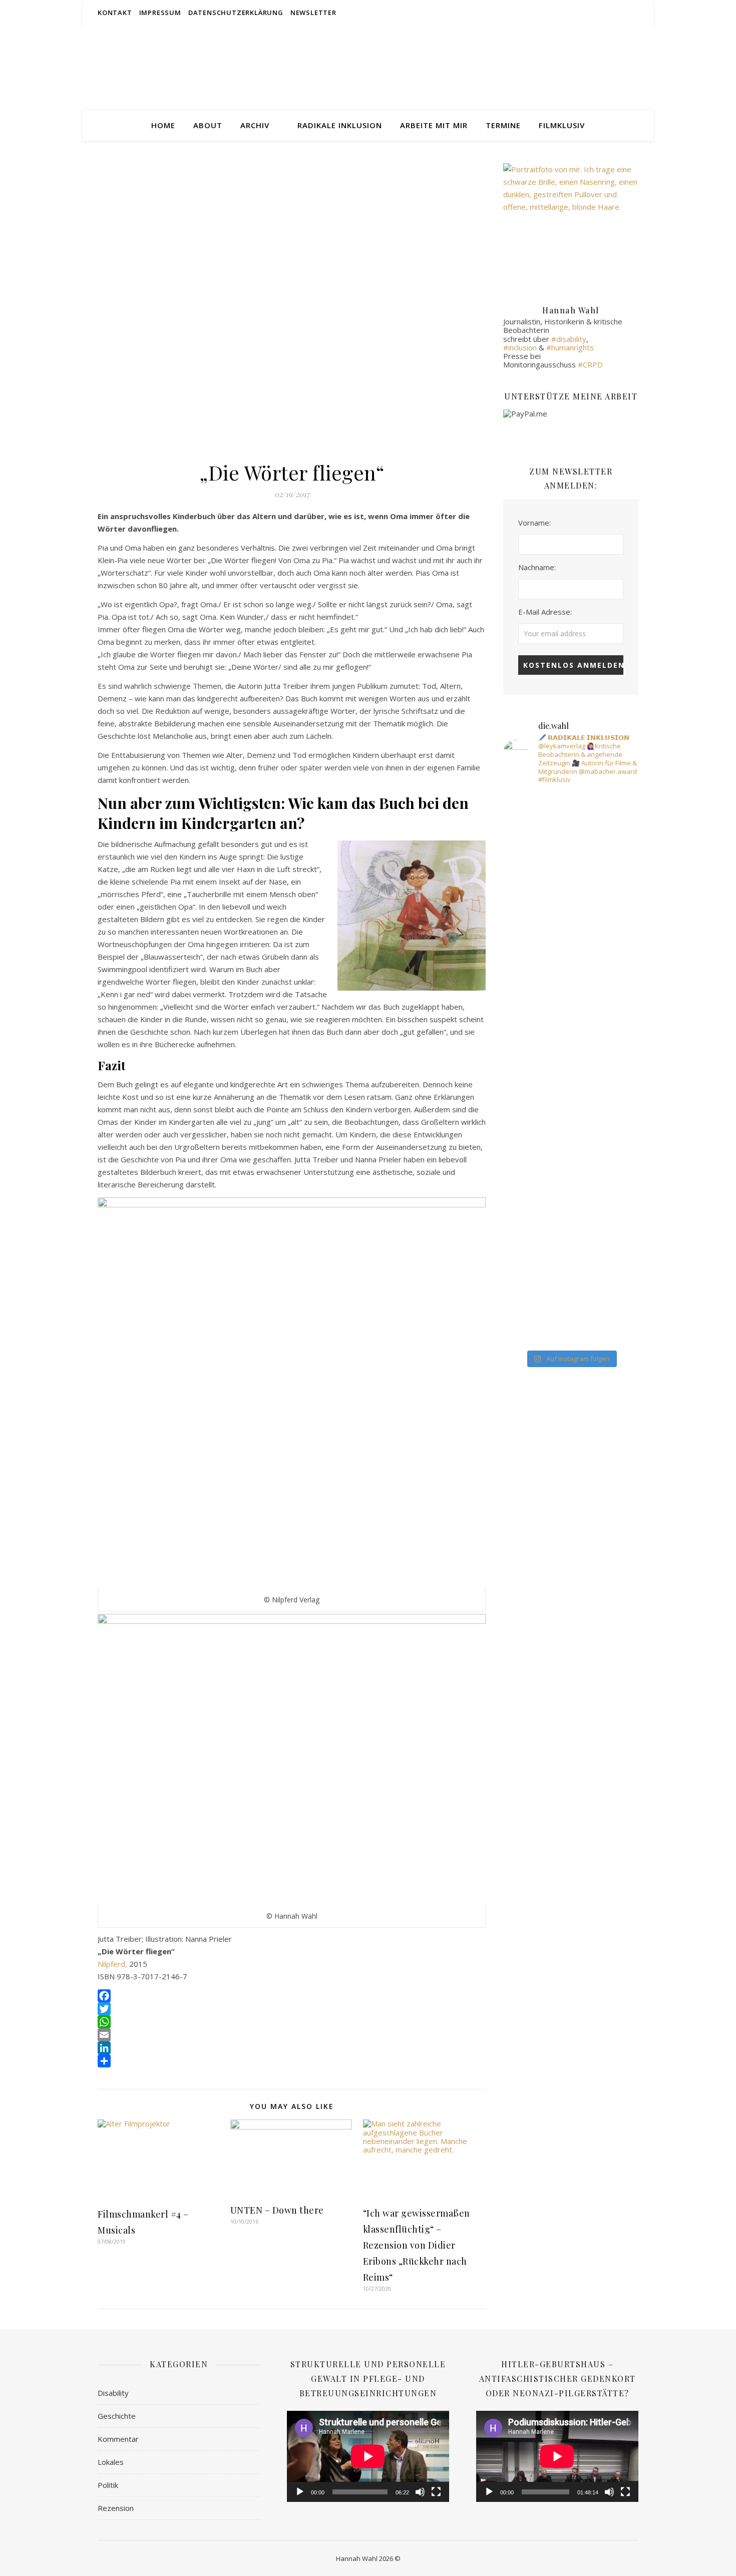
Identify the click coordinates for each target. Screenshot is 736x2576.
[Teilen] (292, 2061)
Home (163, 125)
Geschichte (117, 2416)
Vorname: (534, 523)
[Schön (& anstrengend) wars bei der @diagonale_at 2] (511, 1020)
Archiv (255, 125)
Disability (113, 2393)
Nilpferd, (113, 1964)
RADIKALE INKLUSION (340, 125)
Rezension (116, 2508)
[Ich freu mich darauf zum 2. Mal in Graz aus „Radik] (603, 1068)
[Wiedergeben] (300, 2492)
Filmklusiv (562, 125)
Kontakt (115, 13)
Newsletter (313, 13)
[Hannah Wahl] (368, 68)
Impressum (160, 13)
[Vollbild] (436, 2492)
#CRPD (590, 364)
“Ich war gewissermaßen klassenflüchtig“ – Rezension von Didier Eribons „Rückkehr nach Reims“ (417, 2245)
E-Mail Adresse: (545, 612)
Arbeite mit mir (434, 125)
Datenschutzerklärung (236, 13)
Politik (108, 2485)
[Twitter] (292, 2009)
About (208, 125)
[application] (368, 2456)
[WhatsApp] (292, 2022)
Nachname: (537, 567)
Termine (503, 125)
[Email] (292, 2035)
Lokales (111, 2462)
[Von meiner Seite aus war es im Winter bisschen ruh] (557, 1042)
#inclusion (520, 347)
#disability (569, 339)
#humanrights (570, 347)
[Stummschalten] (420, 2492)
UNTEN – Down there (277, 2210)
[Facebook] (292, 1996)
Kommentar (118, 2439)
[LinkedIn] (292, 2048)
